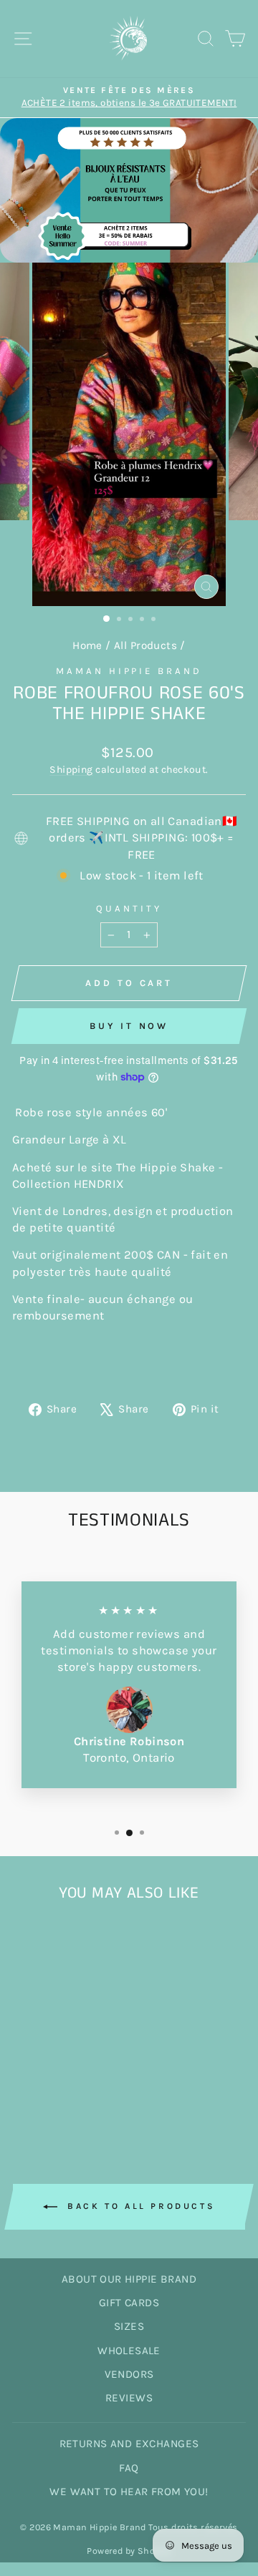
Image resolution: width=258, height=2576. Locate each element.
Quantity (129, 908)
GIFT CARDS (129, 2303)
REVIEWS (129, 2398)
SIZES (129, 2326)
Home (87, 645)
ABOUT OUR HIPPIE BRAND (129, 2279)
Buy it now (129, 1026)
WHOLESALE (129, 2351)
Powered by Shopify (129, 2551)
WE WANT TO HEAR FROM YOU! (129, 2492)
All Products (145, 645)
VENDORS (129, 2374)
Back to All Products (139, 2206)
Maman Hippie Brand (129, 671)
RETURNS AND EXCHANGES (129, 2444)
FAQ (129, 2468)
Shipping (71, 770)
